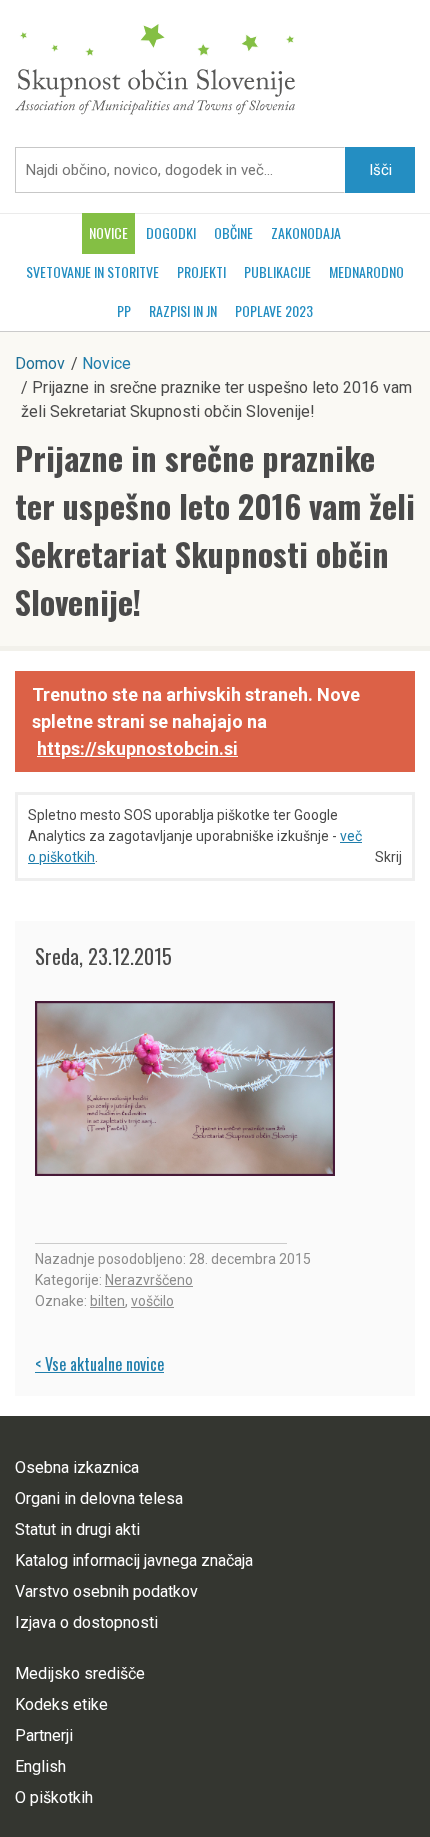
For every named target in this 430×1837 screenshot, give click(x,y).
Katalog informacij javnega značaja (134, 1560)
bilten (107, 1301)
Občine (233, 232)
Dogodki (171, 232)
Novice (108, 232)
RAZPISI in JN (183, 310)
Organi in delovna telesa (99, 1498)
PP (124, 310)
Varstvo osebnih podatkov (106, 1591)
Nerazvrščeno (149, 1280)
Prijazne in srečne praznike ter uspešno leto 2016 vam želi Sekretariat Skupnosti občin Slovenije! (215, 529)
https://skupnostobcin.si (137, 748)
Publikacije (277, 271)
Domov (40, 363)
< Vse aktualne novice (99, 1364)
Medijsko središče (80, 1673)
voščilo (152, 1301)
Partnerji (44, 1735)
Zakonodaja (306, 232)
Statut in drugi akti (77, 1529)
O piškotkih (54, 1797)
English (40, 1766)
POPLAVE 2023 (274, 310)
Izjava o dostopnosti (86, 1622)
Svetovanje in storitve (92, 271)
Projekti (201, 271)
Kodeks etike (61, 1704)
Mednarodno (366, 271)
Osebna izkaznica (77, 1467)
